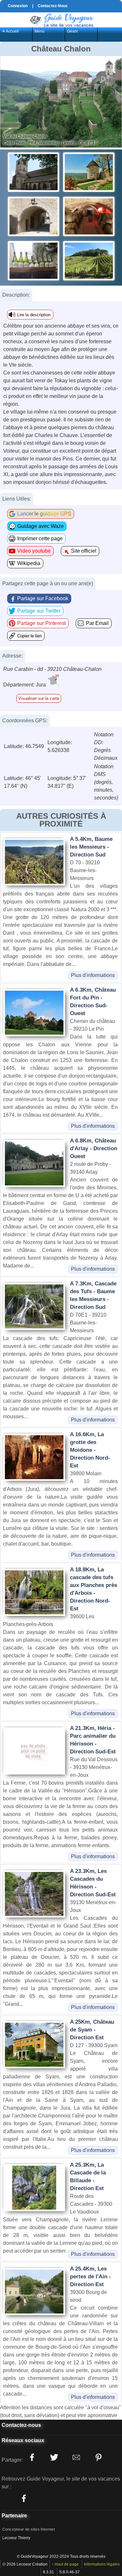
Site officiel (84, 551)
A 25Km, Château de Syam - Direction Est (92, 2030)
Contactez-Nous (53, 6)
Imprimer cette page (40, 538)
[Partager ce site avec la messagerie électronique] (76, 2457)
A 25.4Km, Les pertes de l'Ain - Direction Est (90, 2277)
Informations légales (102, 2564)
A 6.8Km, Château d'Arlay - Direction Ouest (94, 1148)
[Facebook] (24, 2498)
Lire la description (34, 315)
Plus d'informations (93, 975)
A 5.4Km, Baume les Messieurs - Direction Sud (91, 847)
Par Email (97, 623)
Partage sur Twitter (39, 611)
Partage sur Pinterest (41, 623)
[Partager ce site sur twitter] (54, 2457)
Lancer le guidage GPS (44, 514)
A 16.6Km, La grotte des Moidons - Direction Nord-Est (90, 1450)
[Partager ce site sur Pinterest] (98, 2457)
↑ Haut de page (65, 2564)
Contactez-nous (21, 2425)
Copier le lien (29, 636)
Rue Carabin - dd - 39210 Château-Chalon (52, 669)
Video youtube (34, 551)
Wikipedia (29, 563)
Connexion (18, 6)
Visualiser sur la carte (39, 698)
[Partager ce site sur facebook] (32, 2457)
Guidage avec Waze (41, 526)
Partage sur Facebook (43, 598)
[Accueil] (61, 19)
